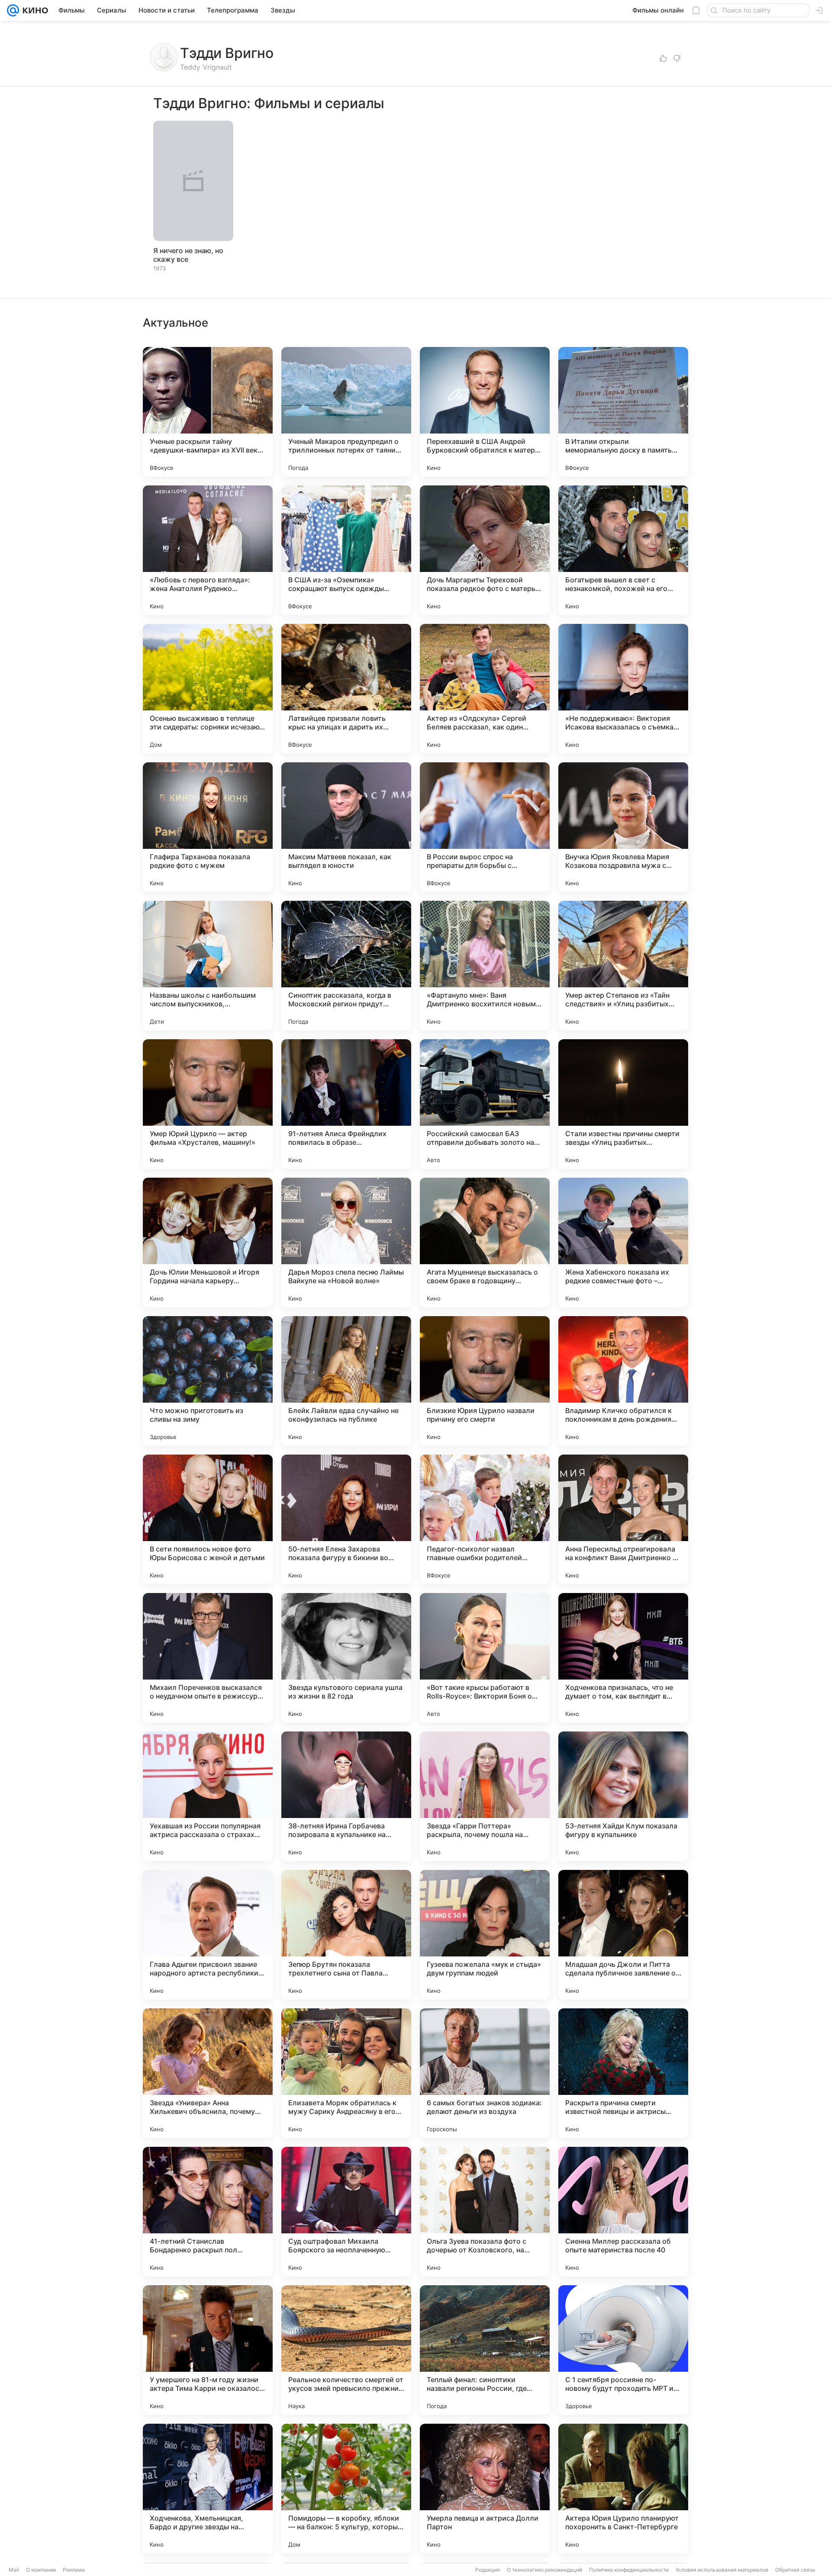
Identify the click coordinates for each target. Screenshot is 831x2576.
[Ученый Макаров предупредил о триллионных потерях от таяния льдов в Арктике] (346, 412)
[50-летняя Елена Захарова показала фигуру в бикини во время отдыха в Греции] (346, 1519)
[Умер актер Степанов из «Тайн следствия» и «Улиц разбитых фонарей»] (623, 966)
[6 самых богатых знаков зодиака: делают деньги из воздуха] (485, 2073)
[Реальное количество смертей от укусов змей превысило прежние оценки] (346, 2350)
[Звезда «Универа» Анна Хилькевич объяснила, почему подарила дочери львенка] (208, 2073)
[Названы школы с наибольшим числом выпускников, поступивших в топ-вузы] (208, 966)
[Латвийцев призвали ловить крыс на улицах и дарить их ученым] (346, 689)
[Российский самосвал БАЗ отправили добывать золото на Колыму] (485, 1104)
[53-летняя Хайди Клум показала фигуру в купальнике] (623, 1796)
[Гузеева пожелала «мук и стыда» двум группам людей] (485, 1935)
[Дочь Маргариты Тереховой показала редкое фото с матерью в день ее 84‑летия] (485, 550)
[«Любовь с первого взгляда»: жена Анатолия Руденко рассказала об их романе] (208, 550)
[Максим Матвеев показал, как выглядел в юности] (346, 827)
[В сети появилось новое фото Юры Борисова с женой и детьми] (208, 1519)
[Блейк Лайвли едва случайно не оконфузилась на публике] (346, 1381)
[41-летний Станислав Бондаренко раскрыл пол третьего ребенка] (208, 2212)
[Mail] (13, 10)
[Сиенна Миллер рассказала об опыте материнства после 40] (623, 2212)
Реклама (74, 2570)
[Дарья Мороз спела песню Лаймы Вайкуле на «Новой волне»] (346, 1243)
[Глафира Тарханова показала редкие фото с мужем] (208, 827)
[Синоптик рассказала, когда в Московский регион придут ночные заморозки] (346, 966)
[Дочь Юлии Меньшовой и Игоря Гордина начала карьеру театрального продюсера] (208, 1243)
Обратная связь (795, 2570)
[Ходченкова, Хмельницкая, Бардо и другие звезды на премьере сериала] (208, 2489)
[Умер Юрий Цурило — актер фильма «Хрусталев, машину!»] (208, 1104)
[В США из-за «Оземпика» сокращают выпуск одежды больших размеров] (346, 550)
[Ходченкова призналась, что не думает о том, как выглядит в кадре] (623, 1658)
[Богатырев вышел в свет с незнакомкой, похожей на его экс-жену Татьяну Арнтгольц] (623, 550)
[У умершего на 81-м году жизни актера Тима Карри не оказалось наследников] (208, 2350)
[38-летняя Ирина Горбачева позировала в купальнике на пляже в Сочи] (346, 1796)
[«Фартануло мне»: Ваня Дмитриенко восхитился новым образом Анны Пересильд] (485, 966)
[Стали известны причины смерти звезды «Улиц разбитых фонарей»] (623, 1104)
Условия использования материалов (722, 2570)
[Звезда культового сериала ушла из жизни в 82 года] (346, 1658)
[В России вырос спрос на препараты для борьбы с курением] (485, 827)
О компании (41, 2570)
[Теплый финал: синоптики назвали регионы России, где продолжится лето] (485, 2350)
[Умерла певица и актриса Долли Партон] (485, 2489)
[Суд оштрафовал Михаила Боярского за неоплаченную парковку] (346, 2212)
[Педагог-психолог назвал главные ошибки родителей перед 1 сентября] (485, 1519)
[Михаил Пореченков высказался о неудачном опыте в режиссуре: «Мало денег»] (208, 1658)
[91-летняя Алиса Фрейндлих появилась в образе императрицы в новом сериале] (346, 1104)
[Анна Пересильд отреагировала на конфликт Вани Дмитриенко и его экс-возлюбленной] (623, 1519)
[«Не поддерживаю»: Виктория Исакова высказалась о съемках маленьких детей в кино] (623, 689)
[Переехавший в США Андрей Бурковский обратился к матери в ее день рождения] (485, 412)
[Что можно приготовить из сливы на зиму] (208, 1381)
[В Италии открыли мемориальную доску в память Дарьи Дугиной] (623, 412)
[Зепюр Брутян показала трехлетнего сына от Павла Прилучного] (346, 1935)
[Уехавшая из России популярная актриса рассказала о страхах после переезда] (208, 1796)
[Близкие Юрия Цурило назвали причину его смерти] (485, 1381)
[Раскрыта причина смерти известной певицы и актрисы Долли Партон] (623, 2073)
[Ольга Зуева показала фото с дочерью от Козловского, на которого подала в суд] (485, 2212)
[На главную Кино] (34, 10)
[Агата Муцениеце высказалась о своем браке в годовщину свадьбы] (485, 1243)
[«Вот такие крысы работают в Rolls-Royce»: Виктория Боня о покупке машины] (485, 1658)
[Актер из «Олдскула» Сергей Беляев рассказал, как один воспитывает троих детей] (485, 689)
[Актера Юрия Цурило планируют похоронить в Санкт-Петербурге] (623, 2489)
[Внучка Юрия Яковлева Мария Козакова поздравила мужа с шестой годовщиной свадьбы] (623, 827)
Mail (14, 2570)
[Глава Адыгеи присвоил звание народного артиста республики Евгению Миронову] (208, 1935)
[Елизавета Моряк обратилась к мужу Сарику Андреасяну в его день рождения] (346, 2073)
